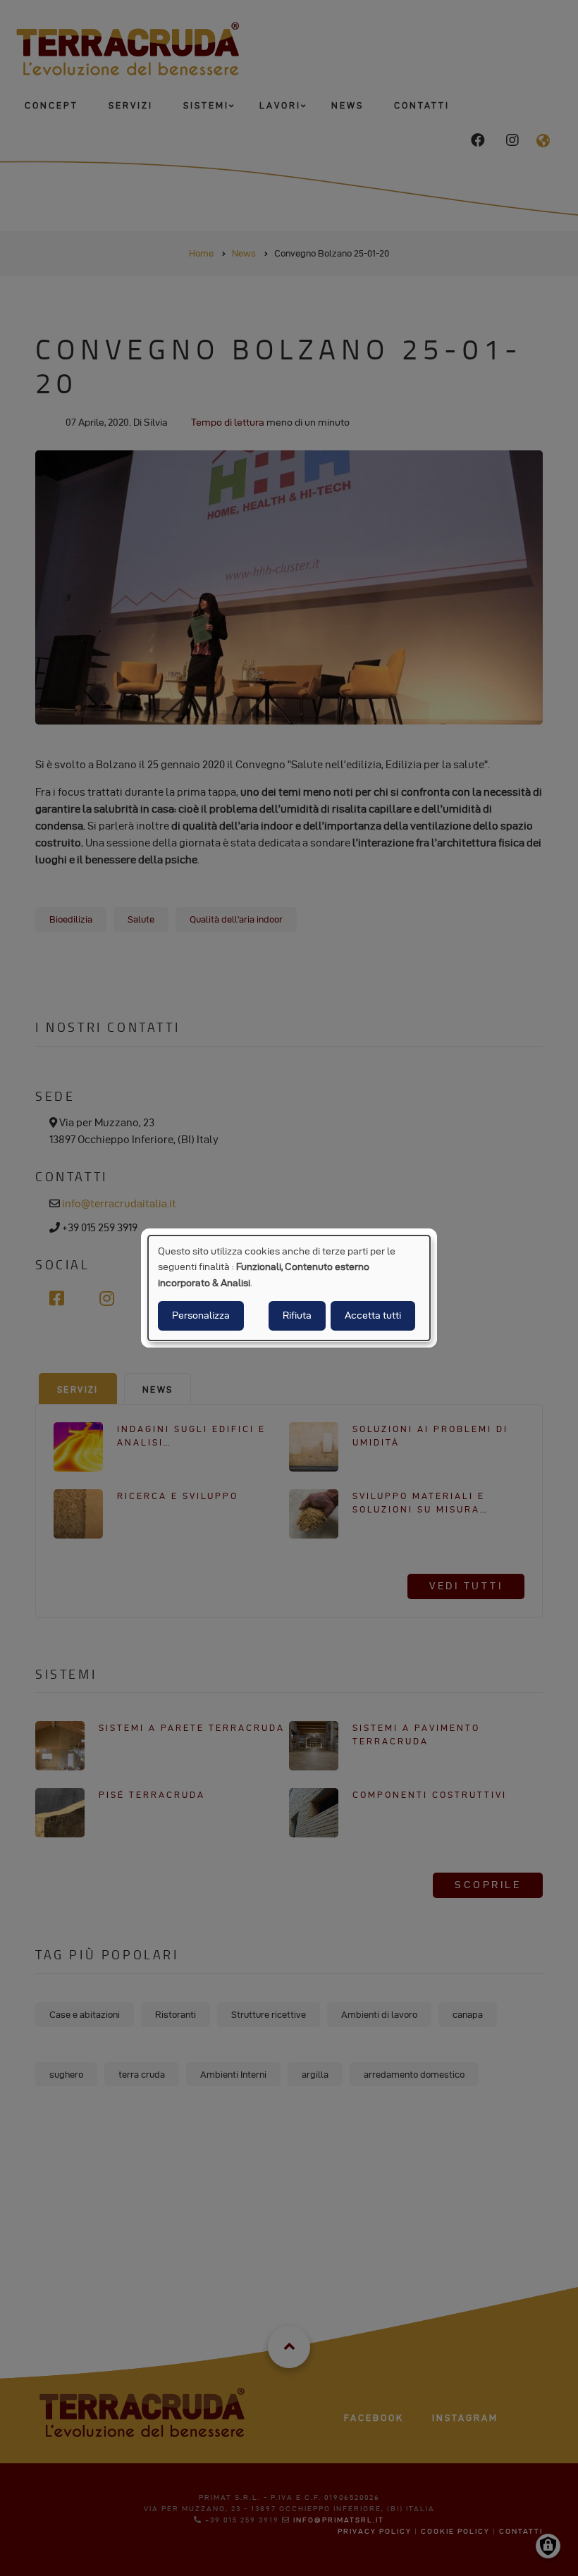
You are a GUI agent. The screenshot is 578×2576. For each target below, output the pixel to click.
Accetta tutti (373, 1315)
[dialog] (289, 1288)
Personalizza (201, 1315)
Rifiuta (297, 1315)
